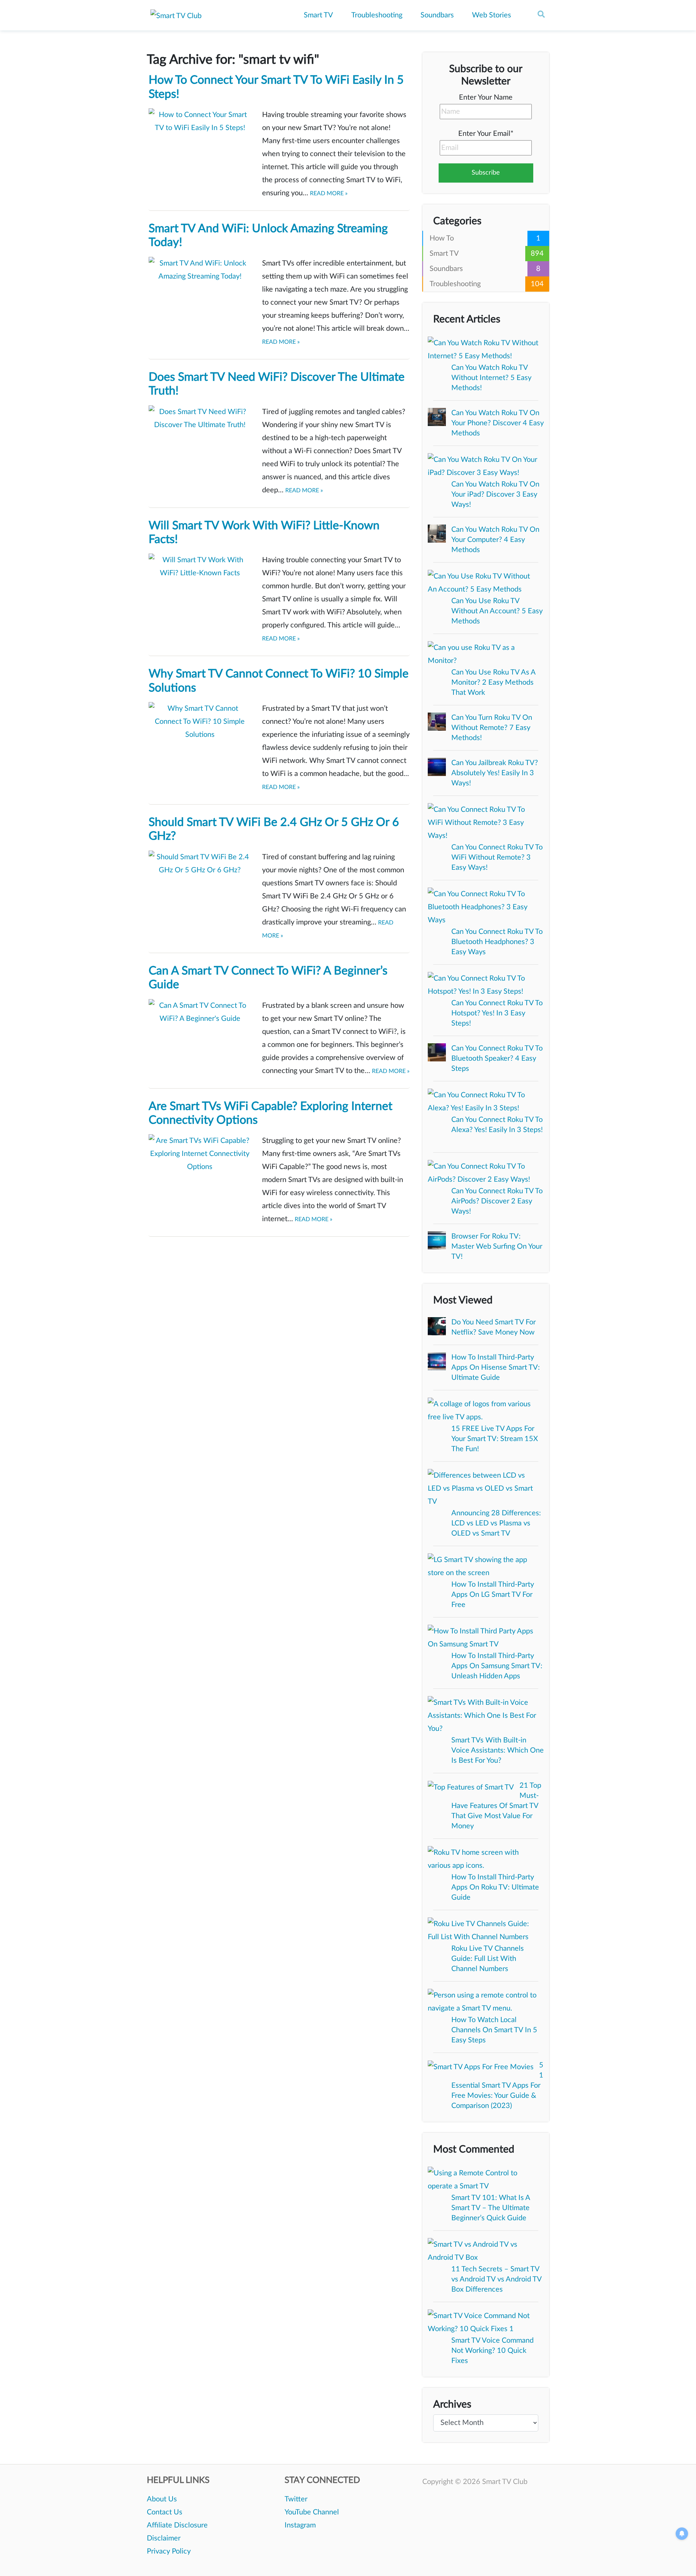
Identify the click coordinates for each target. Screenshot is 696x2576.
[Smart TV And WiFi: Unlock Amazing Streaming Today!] (200, 290)
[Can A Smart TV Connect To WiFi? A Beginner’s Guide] (200, 1032)
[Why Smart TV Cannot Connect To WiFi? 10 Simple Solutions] (200, 735)
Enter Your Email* (486, 134)
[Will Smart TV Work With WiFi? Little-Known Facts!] (200, 587)
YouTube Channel (312, 2512)
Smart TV (318, 15)
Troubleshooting (377, 15)
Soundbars (437, 15)
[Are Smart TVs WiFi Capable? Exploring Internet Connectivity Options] (200, 1168)
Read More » (329, 193)
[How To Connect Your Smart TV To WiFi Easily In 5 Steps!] (200, 142)
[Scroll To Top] (680, 2560)
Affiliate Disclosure (177, 2525)
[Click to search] (541, 14)
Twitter (296, 2499)
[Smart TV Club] (176, 16)
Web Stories (492, 15)
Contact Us (165, 2512)
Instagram (300, 2525)
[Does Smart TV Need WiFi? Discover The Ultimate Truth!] (200, 439)
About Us (162, 2499)
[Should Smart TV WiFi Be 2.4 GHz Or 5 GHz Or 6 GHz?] (200, 884)
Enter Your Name (486, 97)
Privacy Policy (169, 2551)
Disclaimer (164, 2538)
